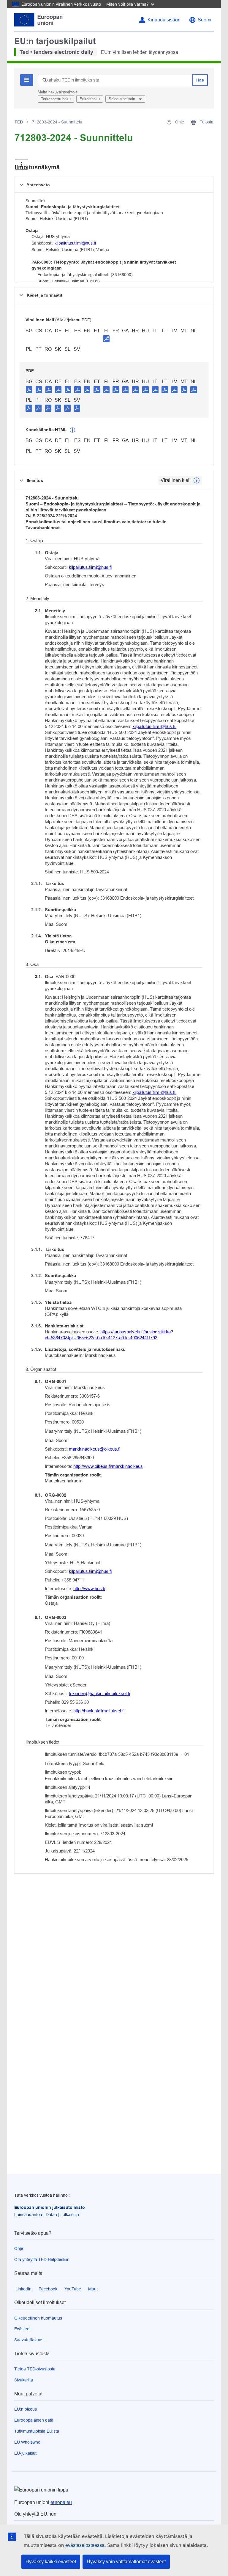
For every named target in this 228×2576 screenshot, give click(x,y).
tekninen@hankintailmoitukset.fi (99, 1693)
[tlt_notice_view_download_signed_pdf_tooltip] (106, 339)
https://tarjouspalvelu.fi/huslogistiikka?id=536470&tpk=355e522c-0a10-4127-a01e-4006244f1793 (109, 1335)
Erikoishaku (90, 99)
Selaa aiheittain (122, 99)
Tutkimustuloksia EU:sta (37, 2431)
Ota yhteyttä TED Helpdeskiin (42, 2259)
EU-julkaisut (25, 2453)
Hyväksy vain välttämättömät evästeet (126, 2562)
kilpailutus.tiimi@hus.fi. (154, 726)
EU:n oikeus (26, 2409)
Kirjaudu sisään (164, 20)
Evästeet (22, 2329)
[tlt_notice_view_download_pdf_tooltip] (29, 389)
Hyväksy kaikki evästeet (51, 2562)
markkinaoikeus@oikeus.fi (95, 1449)
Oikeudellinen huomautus (38, 2318)
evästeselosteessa (85, 2545)
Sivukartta (24, 2380)
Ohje (19, 2248)
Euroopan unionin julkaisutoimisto (50, 2207)
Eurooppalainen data (34, 2420)
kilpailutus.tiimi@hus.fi (75, 243)
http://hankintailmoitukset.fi (99, 1711)
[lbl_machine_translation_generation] (72, 430)
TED (19, 122)
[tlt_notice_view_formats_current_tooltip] (197, 480)
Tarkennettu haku (56, 99)
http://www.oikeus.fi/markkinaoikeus (108, 1466)
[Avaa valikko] (22, 164)
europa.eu (61, 2502)
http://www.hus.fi (89, 1588)
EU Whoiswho (27, 2442)
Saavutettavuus (29, 2340)
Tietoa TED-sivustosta (35, 2369)
